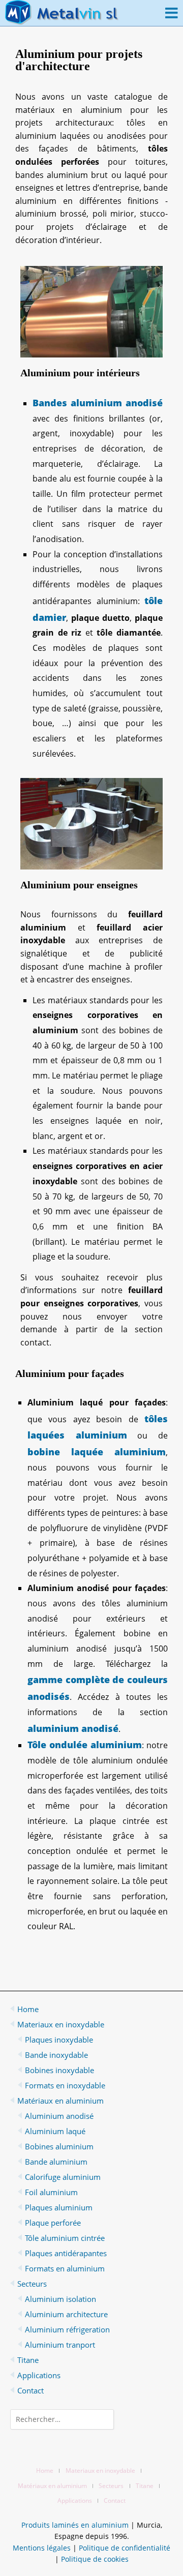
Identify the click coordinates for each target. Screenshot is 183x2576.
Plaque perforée (53, 2223)
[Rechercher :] (91, 2419)
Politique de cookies (95, 2559)
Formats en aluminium (65, 2268)
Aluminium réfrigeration (67, 2329)
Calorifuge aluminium (63, 2177)
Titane (28, 2360)
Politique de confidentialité (125, 2548)
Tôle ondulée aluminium (85, 1745)
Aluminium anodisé (59, 2116)
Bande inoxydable (56, 2055)
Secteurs (32, 2284)
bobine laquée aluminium (97, 1452)
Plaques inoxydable (59, 2040)
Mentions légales (42, 2548)
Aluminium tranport (60, 2345)
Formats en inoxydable (65, 2085)
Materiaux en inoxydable (61, 2024)
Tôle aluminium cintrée (65, 2238)
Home (28, 2009)
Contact (30, 2390)
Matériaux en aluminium (60, 2101)
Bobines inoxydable (59, 2070)
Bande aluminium (56, 2162)
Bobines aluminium (59, 2146)
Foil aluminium (51, 2192)
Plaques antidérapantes (66, 2253)
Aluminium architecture (66, 2314)
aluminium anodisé (73, 1728)
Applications (39, 2375)
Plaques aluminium (59, 2207)
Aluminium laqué (55, 2131)
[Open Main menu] (172, 13)
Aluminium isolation (60, 2299)
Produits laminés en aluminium (75, 2525)
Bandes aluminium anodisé (98, 403)
